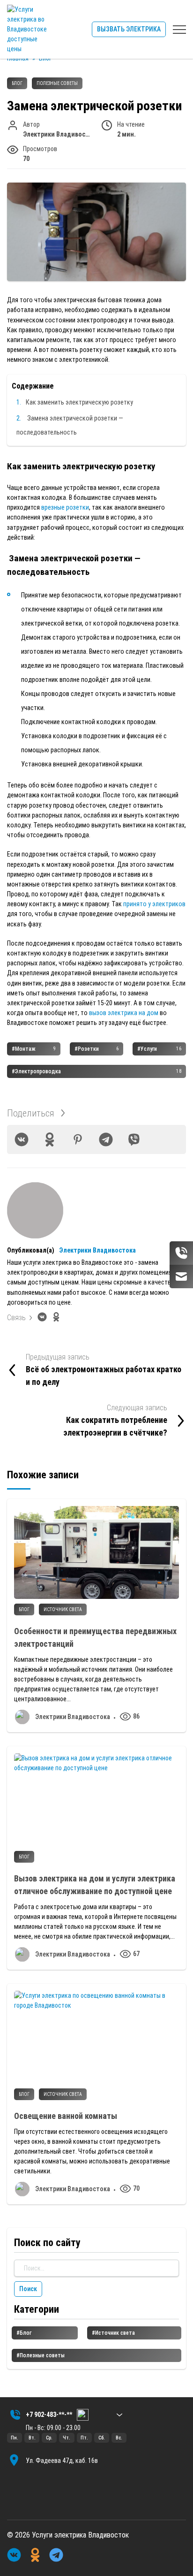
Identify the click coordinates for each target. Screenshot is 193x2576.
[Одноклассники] (50, 1139)
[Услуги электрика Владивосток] (28, 29)
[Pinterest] (78, 1139)
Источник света (63, 1609)
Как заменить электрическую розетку (79, 402)
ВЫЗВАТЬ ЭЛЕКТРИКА (129, 29)
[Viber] (134, 1139)
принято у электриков (154, 904)
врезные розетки (65, 507)
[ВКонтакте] (22, 1139)
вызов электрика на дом (123, 1013)
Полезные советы (57, 83)
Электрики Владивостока (97, 1250)
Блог (17, 83)
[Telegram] (106, 1139)
